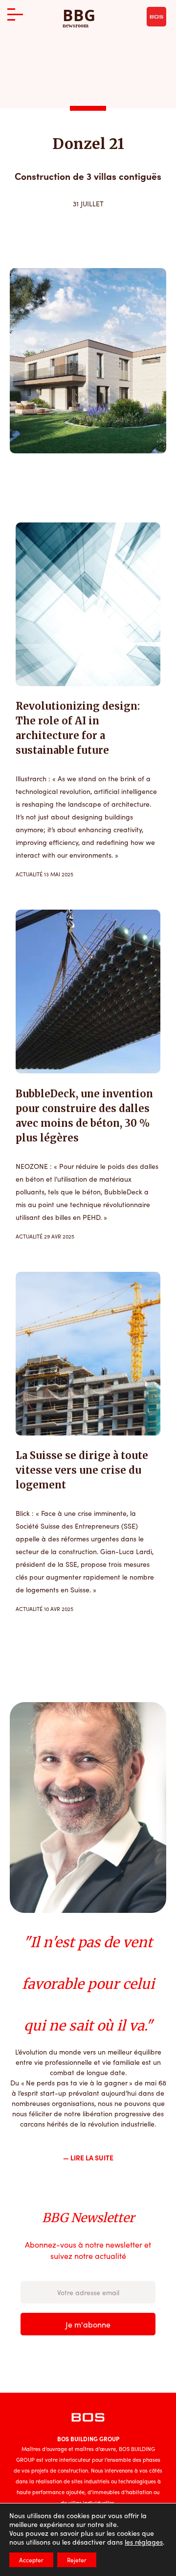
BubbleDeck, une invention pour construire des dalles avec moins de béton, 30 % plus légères (84, 1116)
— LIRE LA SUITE (88, 2157)
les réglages (144, 2542)
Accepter (31, 2560)
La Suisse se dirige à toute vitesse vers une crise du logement (82, 1470)
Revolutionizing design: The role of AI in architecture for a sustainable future (78, 728)
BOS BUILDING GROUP (88, 2439)
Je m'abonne (88, 2324)
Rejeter (77, 2560)
